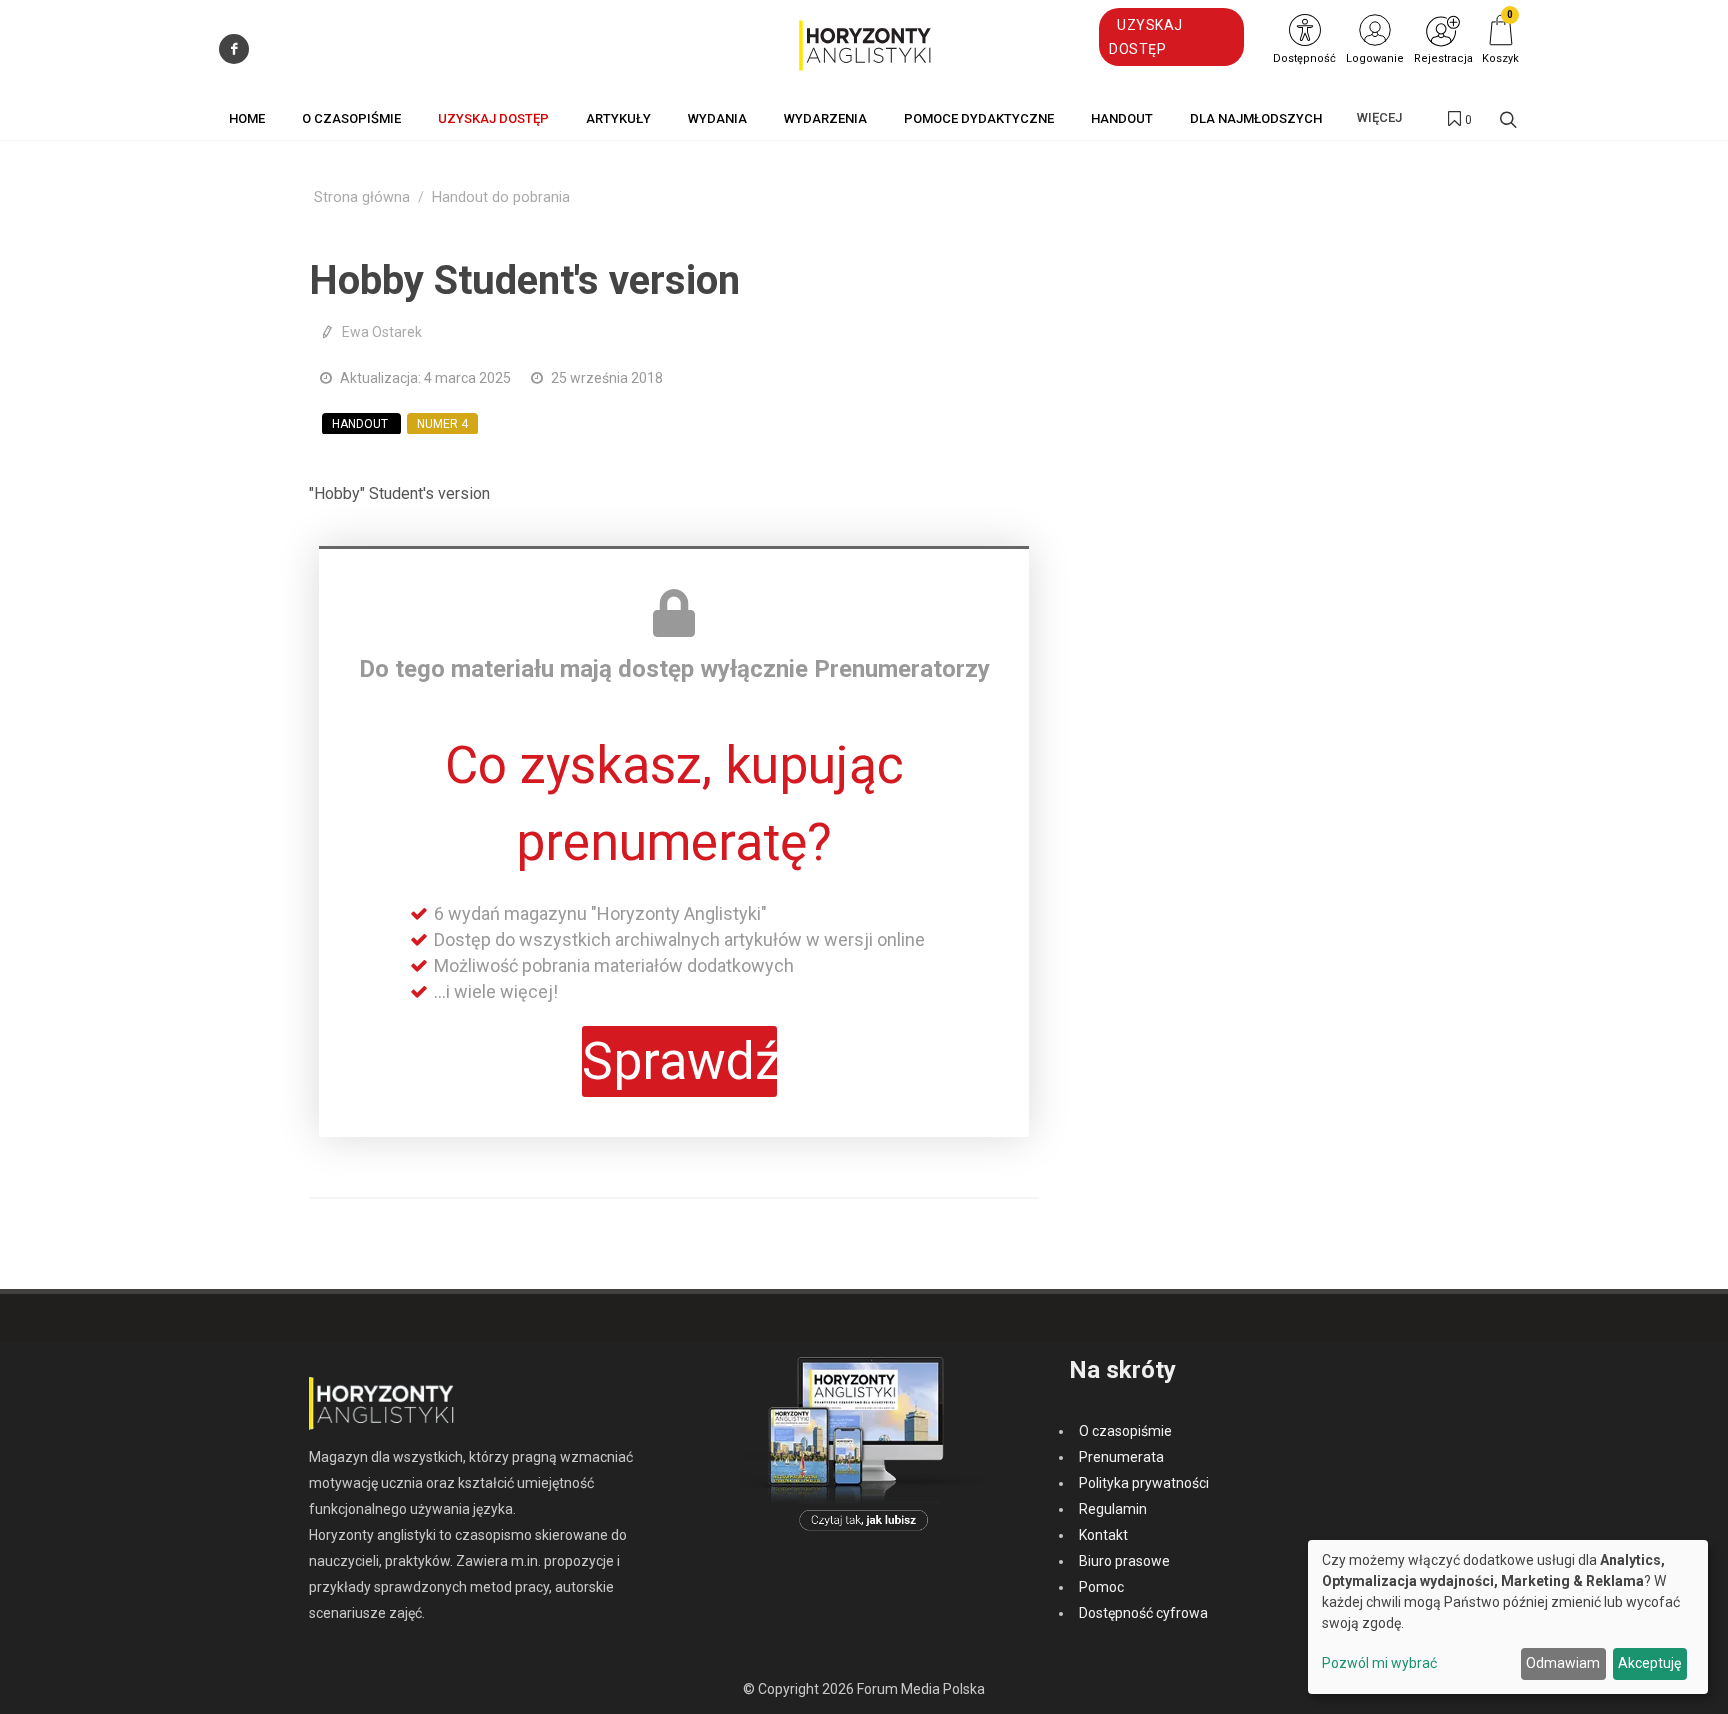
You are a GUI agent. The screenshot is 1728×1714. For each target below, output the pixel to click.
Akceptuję (1649, 1663)
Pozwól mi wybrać (1379, 1663)
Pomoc (1101, 1587)
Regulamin (1113, 1509)
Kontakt (1103, 1535)
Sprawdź (679, 1061)
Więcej (1379, 117)
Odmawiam (1563, 1663)
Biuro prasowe (1124, 1561)
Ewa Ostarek (382, 332)
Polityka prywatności (1144, 1483)
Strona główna (362, 197)
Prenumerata (1121, 1457)
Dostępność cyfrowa (1143, 1613)
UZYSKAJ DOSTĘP (1146, 37)
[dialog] (1508, 1617)
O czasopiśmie (1125, 1431)
